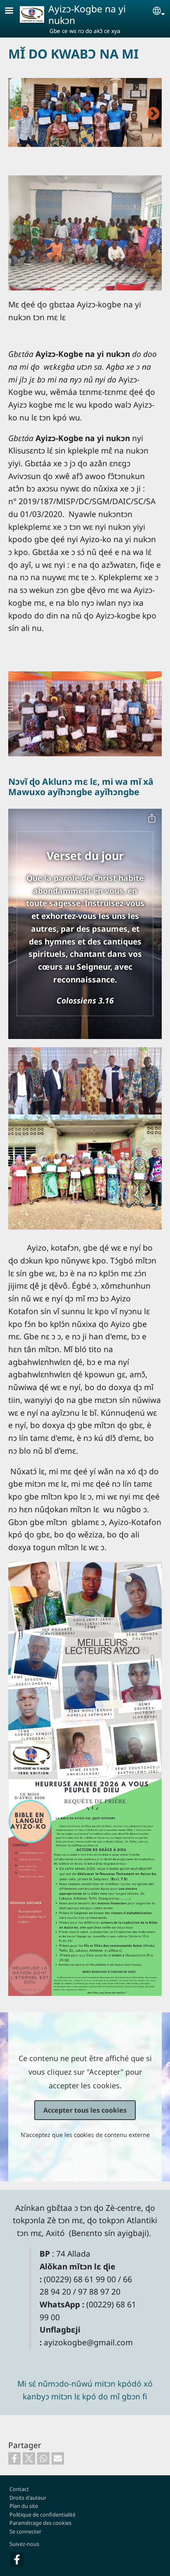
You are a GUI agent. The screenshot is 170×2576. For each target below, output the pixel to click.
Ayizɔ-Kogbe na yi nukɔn (87, 14)
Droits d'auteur (28, 2498)
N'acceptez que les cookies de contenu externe (85, 2135)
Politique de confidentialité (42, 2515)
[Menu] (14, 11)
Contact (19, 2489)
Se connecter (25, 2531)
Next (153, 114)
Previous (17, 114)
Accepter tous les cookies (85, 2110)
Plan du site (24, 2506)
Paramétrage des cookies (40, 2523)
